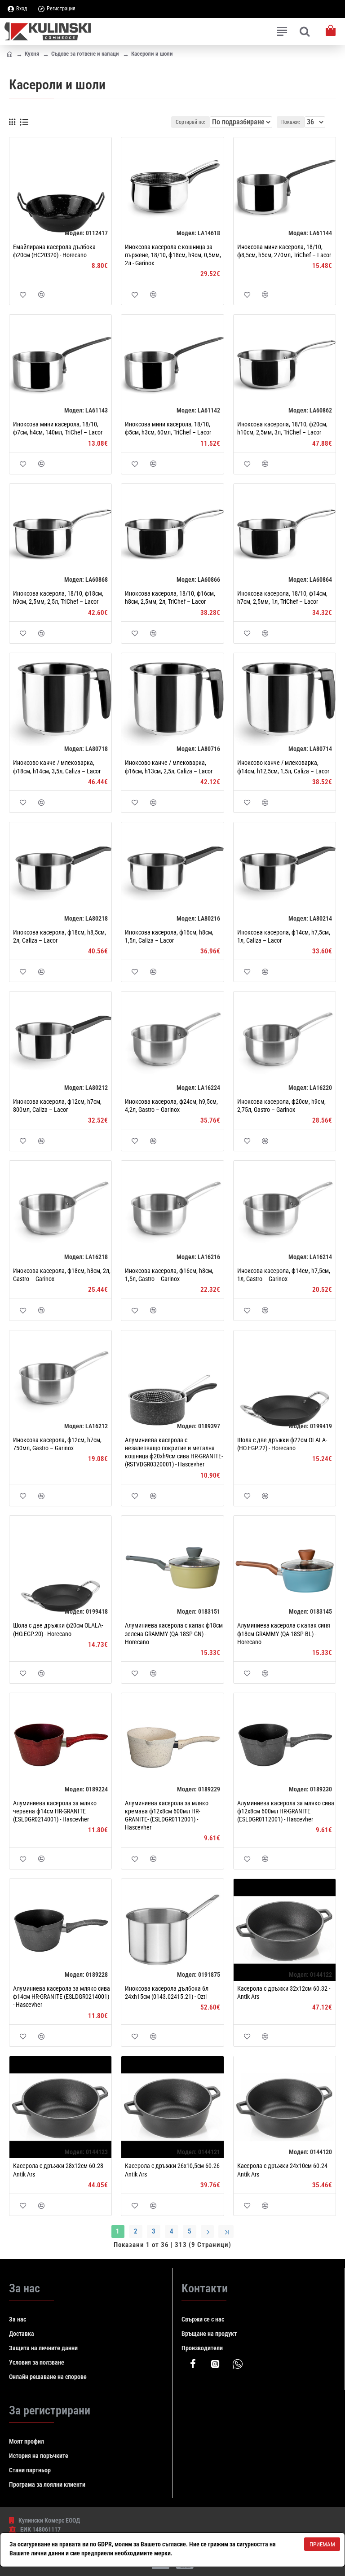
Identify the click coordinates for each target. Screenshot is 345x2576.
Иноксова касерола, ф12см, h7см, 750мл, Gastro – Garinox (57, 1444)
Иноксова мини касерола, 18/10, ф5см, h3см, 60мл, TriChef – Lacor (168, 428)
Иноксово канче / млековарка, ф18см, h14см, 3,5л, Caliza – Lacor (57, 767)
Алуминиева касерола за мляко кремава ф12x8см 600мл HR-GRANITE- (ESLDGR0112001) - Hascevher (167, 1815)
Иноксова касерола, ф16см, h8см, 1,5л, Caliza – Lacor (169, 936)
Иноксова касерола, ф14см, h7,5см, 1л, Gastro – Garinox (284, 1275)
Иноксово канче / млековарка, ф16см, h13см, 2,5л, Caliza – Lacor (169, 767)
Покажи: (291, 122)
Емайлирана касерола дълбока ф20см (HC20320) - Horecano (54, 251)
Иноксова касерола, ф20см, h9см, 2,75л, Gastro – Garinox (281, 1106)
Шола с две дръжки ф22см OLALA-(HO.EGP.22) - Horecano (282, 1444)
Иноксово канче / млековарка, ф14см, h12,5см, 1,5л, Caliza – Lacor (283, 767)
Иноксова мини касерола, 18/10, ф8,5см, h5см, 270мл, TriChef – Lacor (284, 251)
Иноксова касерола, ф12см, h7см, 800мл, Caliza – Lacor (57, 1106)
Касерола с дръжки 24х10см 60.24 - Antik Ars (284, 2170)
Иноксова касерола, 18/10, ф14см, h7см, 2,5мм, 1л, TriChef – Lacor (282, 597)
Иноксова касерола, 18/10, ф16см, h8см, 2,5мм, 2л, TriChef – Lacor (170, 597)
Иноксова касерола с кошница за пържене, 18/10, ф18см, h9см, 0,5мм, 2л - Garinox (173, 255)
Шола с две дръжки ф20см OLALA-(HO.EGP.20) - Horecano (58, 1629)
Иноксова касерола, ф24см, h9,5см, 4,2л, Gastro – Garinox (171, 1106)
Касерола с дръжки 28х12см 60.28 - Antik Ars (60, 2170)
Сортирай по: (190, 122)
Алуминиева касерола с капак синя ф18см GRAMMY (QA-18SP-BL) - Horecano (284, 1633)
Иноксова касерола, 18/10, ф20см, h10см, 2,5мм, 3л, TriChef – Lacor (282, 428)
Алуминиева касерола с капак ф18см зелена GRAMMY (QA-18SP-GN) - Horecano (174, 1633)
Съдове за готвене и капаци (85, 54)
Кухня (32, 54)
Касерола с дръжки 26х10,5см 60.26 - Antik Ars (174, 2170)
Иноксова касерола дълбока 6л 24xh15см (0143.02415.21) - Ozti (167, 1992)
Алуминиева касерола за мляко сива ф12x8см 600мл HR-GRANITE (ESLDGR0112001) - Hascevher (286, 1811)
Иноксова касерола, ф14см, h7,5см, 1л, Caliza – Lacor (284, 936)
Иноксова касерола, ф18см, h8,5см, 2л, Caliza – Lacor (60, 936)
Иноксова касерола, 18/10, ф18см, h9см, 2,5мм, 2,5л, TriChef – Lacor (58, 597)
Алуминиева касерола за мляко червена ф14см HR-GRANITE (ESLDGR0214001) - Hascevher (55, 1811)
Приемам (322, 2544)
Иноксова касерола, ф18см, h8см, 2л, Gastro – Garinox (62, 1275)
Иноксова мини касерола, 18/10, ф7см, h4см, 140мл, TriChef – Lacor (58, 428)
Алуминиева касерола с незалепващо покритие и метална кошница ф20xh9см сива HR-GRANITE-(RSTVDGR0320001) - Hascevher (174, 1452)
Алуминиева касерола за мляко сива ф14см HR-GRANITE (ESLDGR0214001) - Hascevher (62, 1997)
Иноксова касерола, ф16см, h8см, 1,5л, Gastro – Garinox (169, 1275)
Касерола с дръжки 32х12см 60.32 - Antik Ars (284, 1992)
